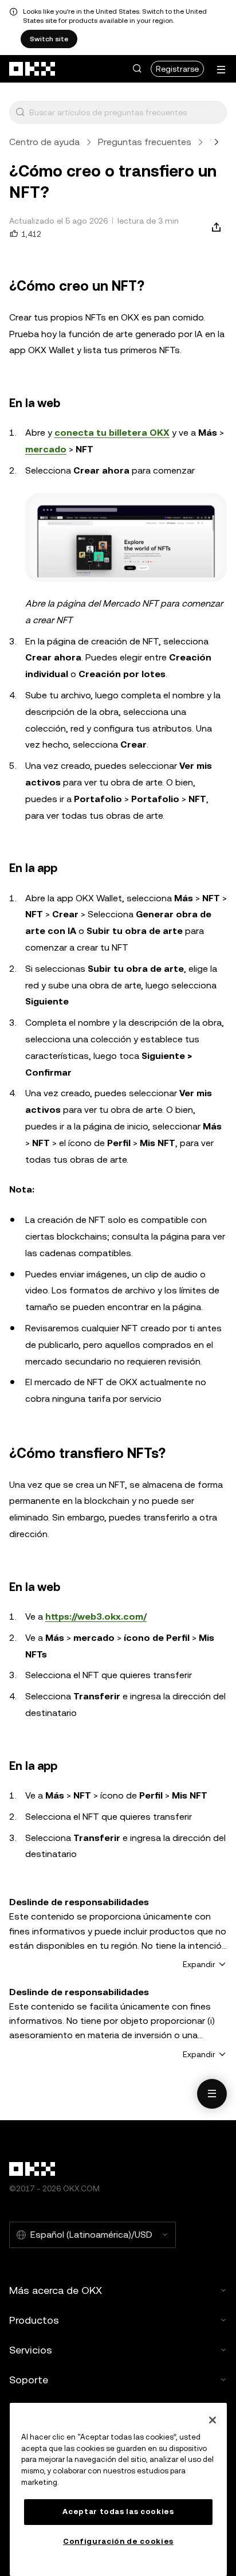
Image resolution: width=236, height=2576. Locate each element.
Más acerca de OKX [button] (56, 2290)
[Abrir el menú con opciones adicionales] (221, 70)
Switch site (49, 39)
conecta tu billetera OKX (112, 433)
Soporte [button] (29, 2380)
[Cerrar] (213, 2420)
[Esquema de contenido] (212, 2094)
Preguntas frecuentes (145, 142)
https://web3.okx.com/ (96, 1617)
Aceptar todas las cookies (118, 2511)
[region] (118, 2489)
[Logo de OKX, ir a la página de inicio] (33, 69)
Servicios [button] (31, 2350)
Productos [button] (34, 2320)
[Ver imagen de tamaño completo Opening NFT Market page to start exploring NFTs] (126, 538)
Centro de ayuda (44, 142)
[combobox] (125, 112)
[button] (137, 69)
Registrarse (177, 69)
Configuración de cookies (118, 2541)
